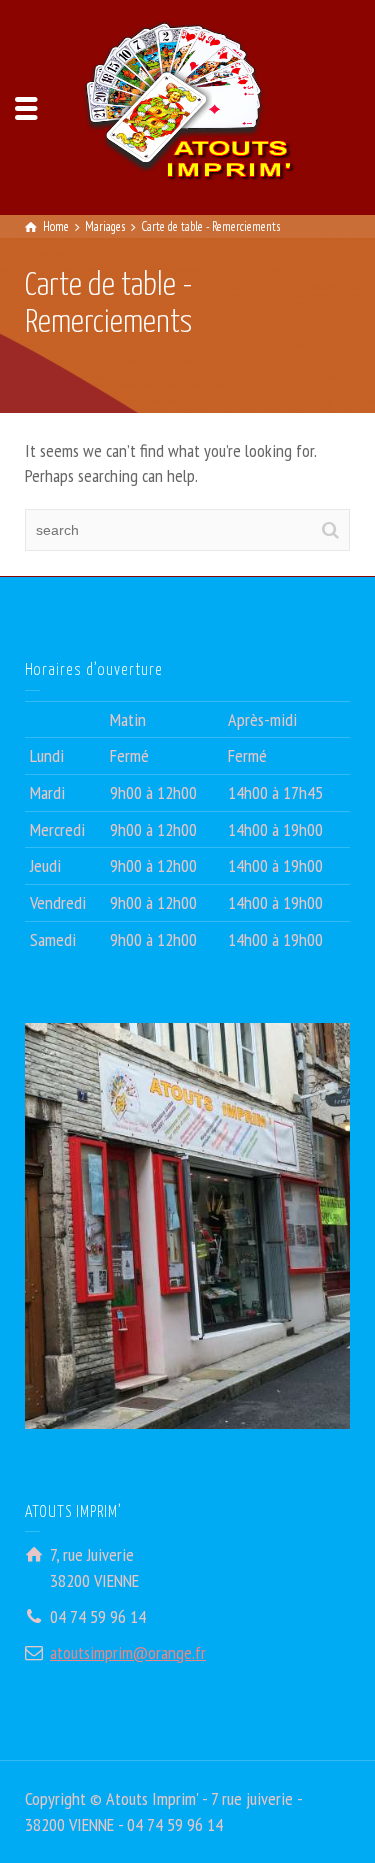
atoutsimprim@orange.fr (128, 1652)
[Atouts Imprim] (188, 105)
